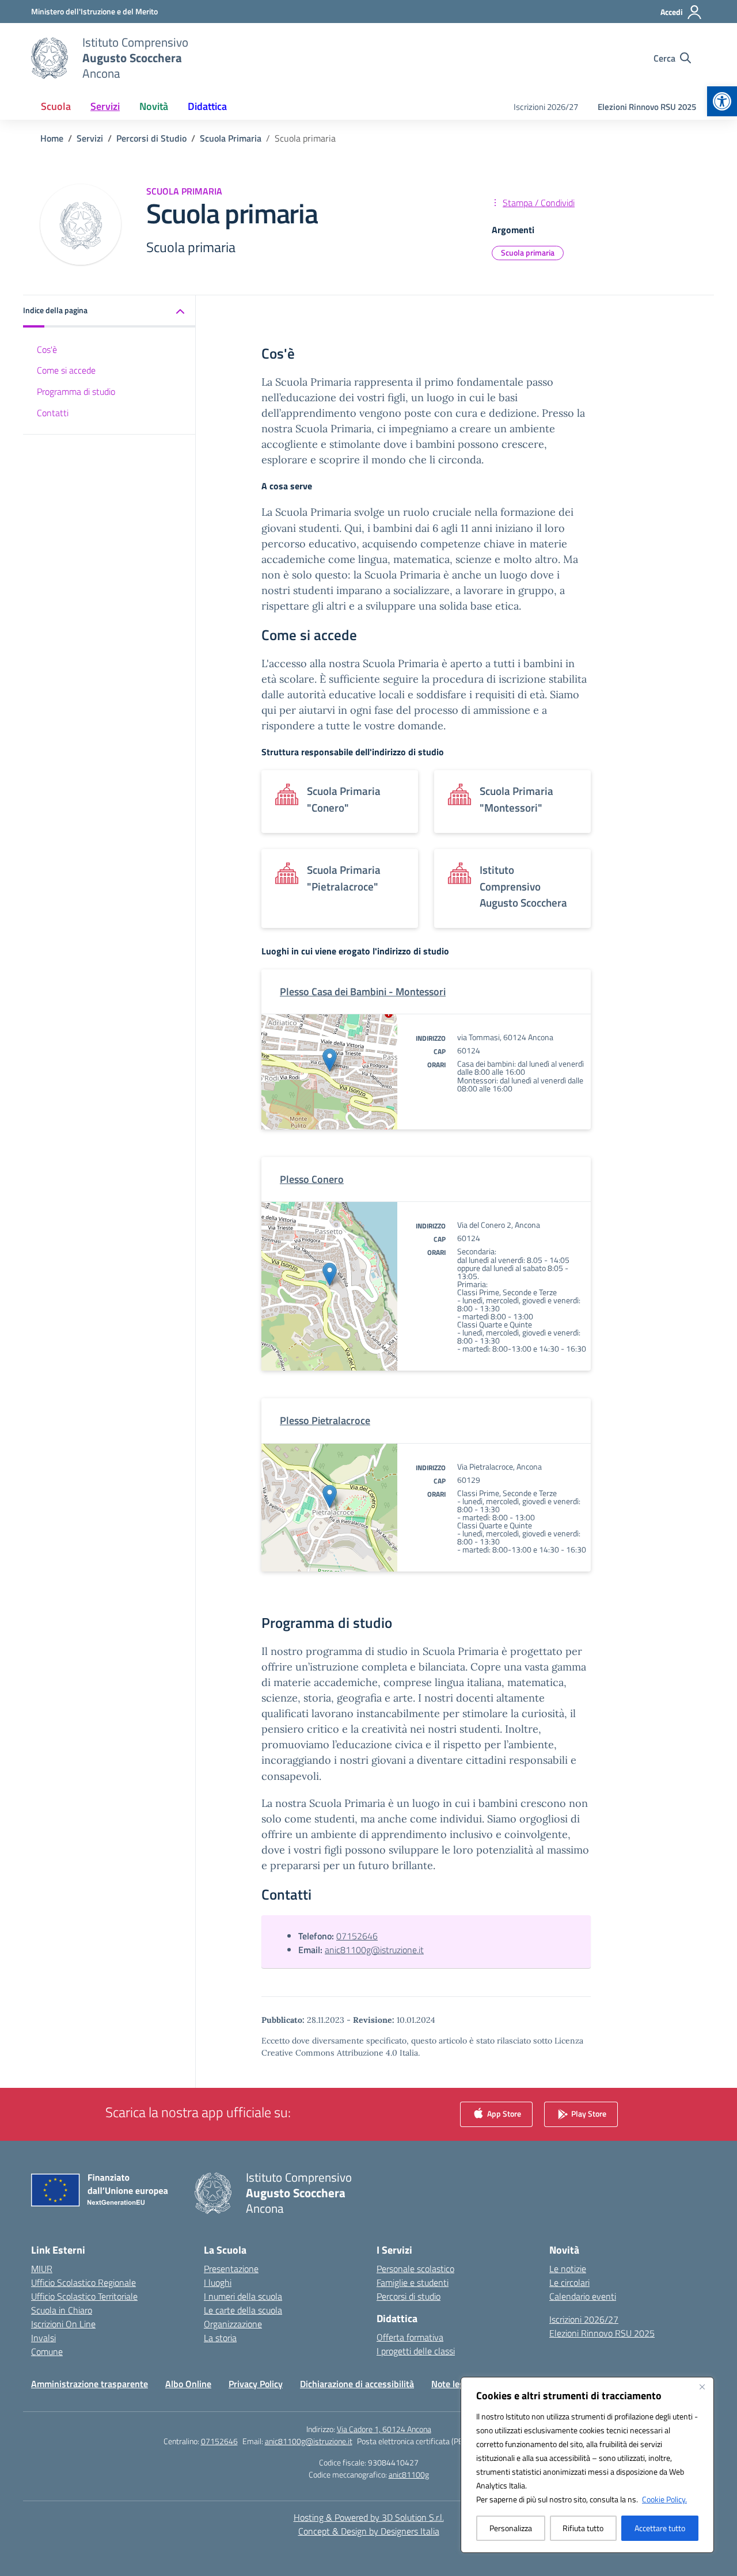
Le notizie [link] (568, 2269)
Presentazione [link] (231, 2269)
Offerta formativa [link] (410, 2337)
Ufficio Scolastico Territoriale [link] (84, 2296)
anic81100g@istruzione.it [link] (374, 1950)
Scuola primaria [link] (528, 252)
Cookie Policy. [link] (664, 2499)
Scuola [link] (56, 106)
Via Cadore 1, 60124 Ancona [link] (384, 2429)
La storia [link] (220, 2338)
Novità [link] (154, 106)
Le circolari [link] (569, 2282)
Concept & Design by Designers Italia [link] (369, 2531)
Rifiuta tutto (583, 2528)
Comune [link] (47, 2351)
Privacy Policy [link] (256, 2384)
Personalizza (511, 2528)
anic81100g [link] (409, 2474)
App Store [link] (503, 2113)
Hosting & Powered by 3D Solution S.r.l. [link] (369, 2517)
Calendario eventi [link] (583, 2296)
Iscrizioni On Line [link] (63, 2324)
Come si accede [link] (66, 370)
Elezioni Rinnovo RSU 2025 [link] (647, 107)
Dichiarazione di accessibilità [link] (357, 2384)
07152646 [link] (357, 1936)
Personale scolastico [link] (415, 2269)
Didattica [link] (207, 106)
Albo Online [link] (188, 2384)
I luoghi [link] (218, 2282)
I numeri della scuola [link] (243, 2296)
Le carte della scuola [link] (243, 2310)
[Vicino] (702, 2387)
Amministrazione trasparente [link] (90, 2384)
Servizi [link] (105, 106)
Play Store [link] (588, 2113)
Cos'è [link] (47, 349)
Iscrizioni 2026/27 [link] (546, 107)
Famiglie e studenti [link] (413, 2282)
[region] (587, 2465)
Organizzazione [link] (233, 2324)
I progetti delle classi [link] (416, 2351)
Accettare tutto (660, 2528)
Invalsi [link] (43, 2338)
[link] (722, 101)
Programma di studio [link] (76, 391)
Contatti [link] (53, 413)
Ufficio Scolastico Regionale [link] (83, 2282)
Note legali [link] (452, 2384)
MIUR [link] (42, 2269)
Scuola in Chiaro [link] (62, 2310)
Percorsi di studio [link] (409, 2296)
